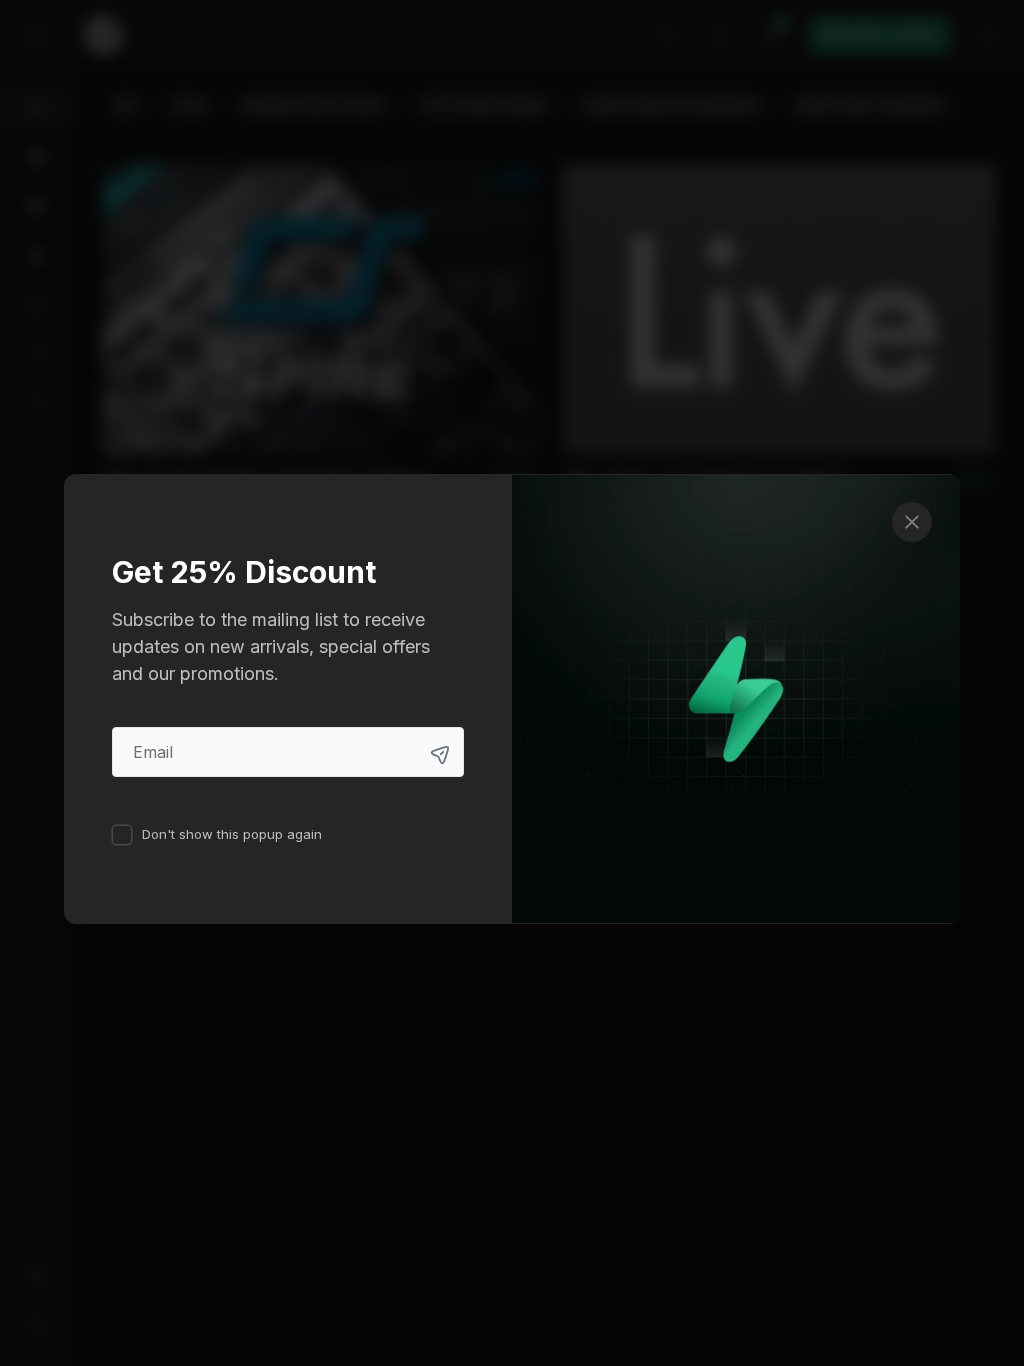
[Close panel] (912, 522)
